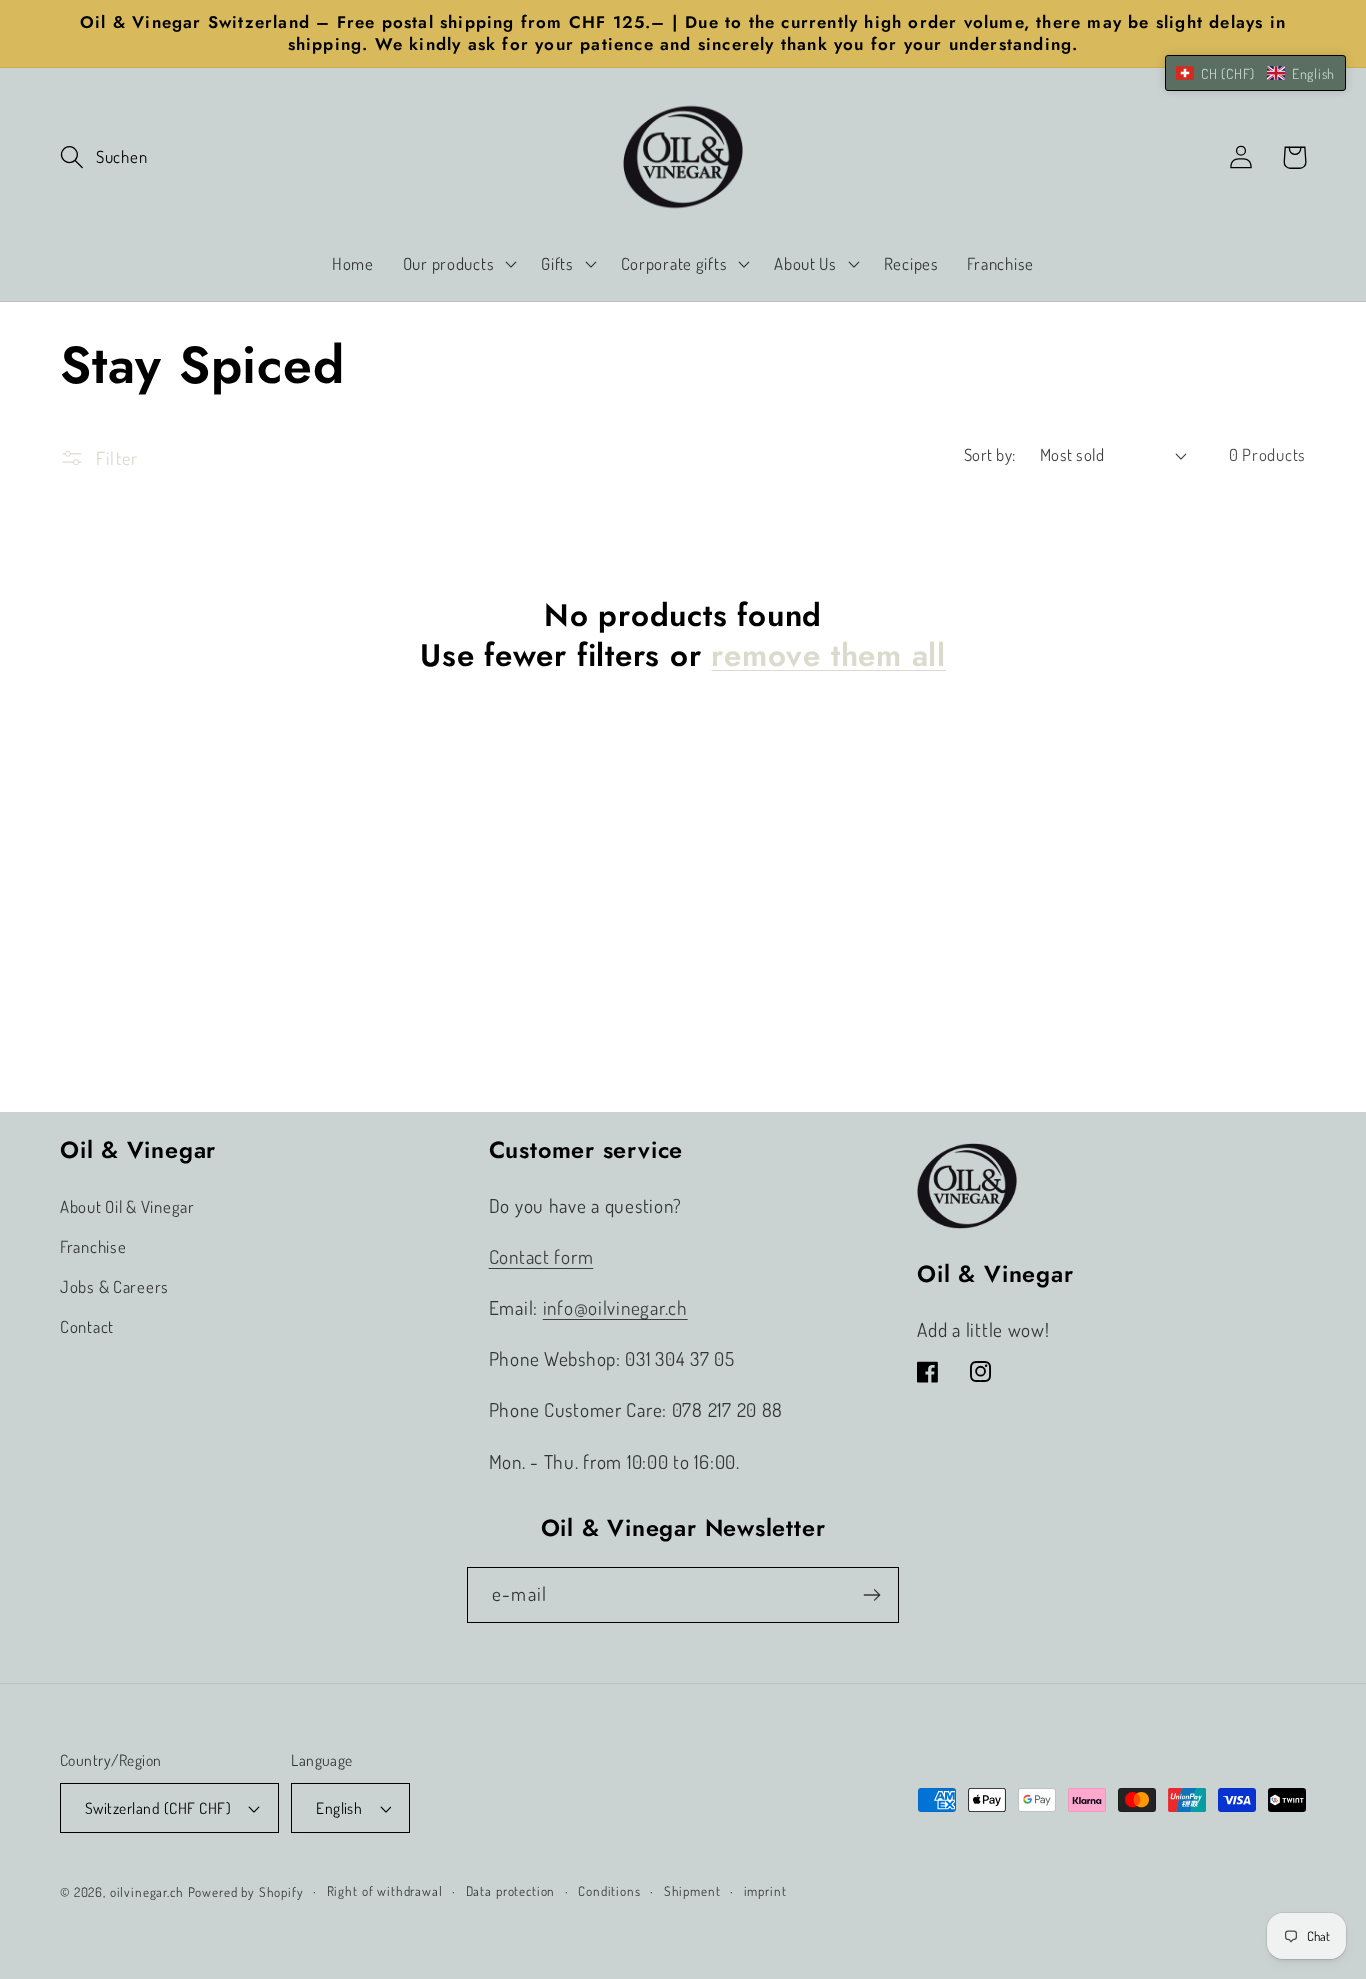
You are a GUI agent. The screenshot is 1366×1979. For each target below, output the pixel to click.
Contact (87, 1326)
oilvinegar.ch (147, 1891)
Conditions (609, 1890)
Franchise (93, 1246)
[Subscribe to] (871, 1595)
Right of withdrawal (385, 1890)
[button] (103, 157)
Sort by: (990, 454)
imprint (765, 1890)
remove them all (828, 656)
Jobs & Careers (114, 1286)
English (339, 1808)
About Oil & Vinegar (127, 1206)
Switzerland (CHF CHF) (158, 1808)
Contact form (541, 1256)
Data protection (511, 1890)
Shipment (692, 1890)
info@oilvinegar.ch (615, 1307)
